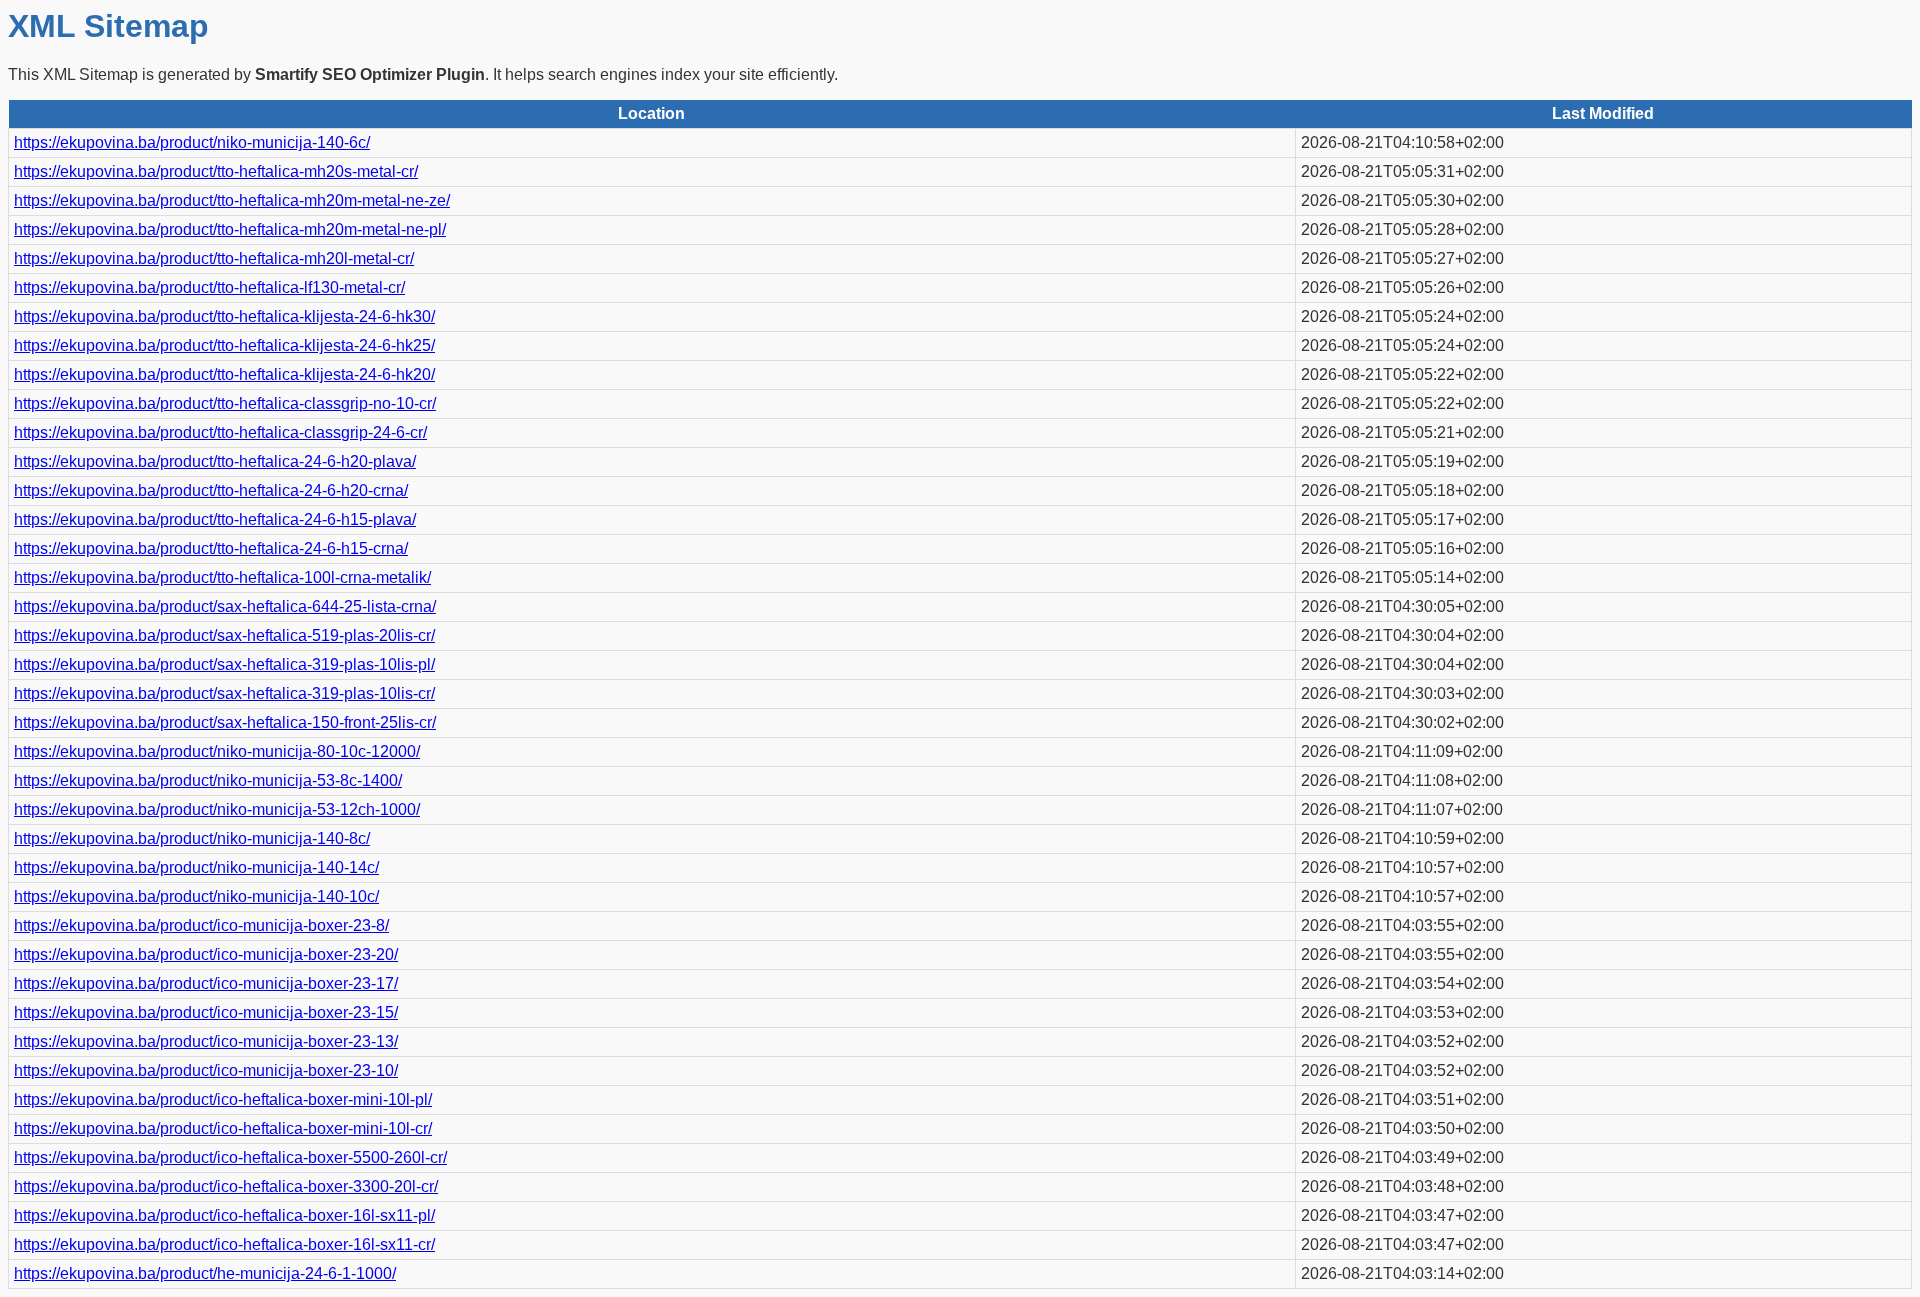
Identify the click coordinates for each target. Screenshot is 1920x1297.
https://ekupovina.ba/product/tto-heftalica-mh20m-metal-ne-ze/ (232, 200)
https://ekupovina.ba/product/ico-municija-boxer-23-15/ (206, 1012)
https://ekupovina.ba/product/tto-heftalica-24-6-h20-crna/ (211, 490)
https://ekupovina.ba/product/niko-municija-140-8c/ (192, 838)
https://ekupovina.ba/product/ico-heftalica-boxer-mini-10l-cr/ (223, 1128)
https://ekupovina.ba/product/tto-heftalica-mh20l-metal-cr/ (214, 258)
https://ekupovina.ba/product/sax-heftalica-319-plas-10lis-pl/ (224, 664)
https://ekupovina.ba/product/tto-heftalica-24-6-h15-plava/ (215, 519)
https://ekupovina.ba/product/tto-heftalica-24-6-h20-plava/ (215, 461)
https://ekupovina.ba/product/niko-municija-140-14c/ (196, 867)
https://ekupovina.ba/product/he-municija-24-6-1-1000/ (205, 1273)
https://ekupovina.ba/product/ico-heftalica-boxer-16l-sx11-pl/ (224, 1215)
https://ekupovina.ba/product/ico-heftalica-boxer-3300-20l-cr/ (226, 1186)
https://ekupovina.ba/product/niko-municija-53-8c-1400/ (208, 780)
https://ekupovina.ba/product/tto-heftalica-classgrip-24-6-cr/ (220, 432)
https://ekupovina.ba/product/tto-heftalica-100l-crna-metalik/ (222, 577)
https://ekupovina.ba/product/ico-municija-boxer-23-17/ (206, 983)
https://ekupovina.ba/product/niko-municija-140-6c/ (192, 142)
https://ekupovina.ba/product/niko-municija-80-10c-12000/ (217, 751)
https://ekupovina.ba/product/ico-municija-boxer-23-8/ (201, 925)
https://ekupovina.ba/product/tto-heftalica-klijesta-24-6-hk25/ (224, 345)
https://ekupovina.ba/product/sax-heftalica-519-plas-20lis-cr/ (224, 635)
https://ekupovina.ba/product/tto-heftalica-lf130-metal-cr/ (209, 287)
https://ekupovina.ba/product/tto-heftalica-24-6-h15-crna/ (211, 548)
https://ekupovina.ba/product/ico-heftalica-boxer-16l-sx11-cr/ (224, 1244)
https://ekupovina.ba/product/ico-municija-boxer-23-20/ (206, 954)
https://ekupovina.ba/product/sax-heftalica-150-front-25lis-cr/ (225, 722)
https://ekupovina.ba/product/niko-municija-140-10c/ (196, 896)
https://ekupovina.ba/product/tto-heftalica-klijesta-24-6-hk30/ (224, 316)
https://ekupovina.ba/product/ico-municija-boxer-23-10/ (206, 1070)
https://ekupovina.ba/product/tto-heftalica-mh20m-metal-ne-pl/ (230, 229)
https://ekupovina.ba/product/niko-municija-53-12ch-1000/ (217, 809)
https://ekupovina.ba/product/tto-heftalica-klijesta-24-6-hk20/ (224, 374)
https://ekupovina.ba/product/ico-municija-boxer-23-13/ (206, 1041)
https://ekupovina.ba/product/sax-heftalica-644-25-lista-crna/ (225, 606)
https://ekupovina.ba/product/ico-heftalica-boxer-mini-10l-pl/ (223, 1099)
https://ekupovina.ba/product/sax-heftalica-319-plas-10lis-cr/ (224, 693)
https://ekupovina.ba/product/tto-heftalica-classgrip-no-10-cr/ (225, 403)
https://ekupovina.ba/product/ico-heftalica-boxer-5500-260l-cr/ (230, 1157)
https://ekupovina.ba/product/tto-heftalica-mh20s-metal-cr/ (216, 171)
